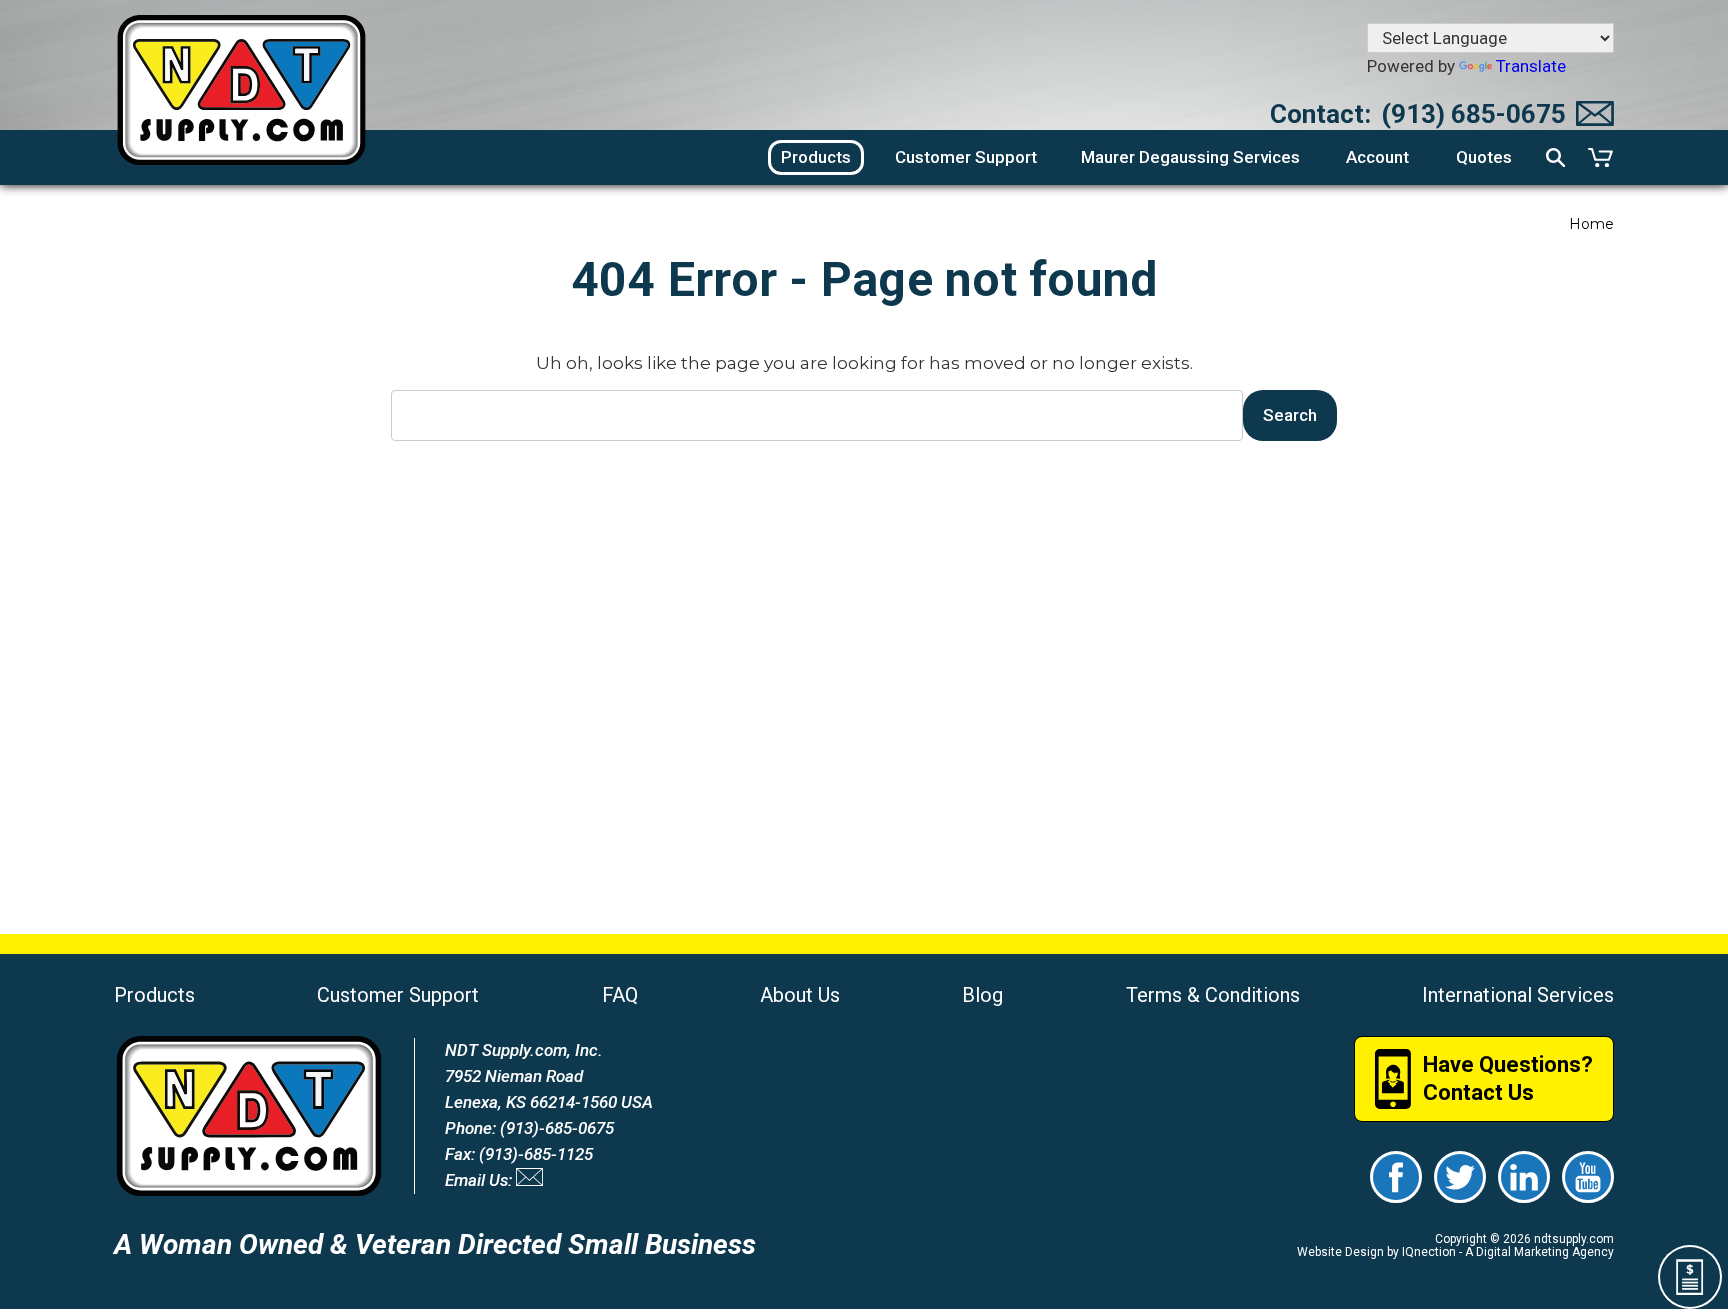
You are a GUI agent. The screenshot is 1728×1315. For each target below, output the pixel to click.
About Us (800, 995)
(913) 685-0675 (1473, 114)
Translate (1531, 66)
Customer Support (398, 995)
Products (154, 995)
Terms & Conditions (1213, 995)
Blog (982, 995)
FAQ (620, 995)
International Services (1518, 995)
